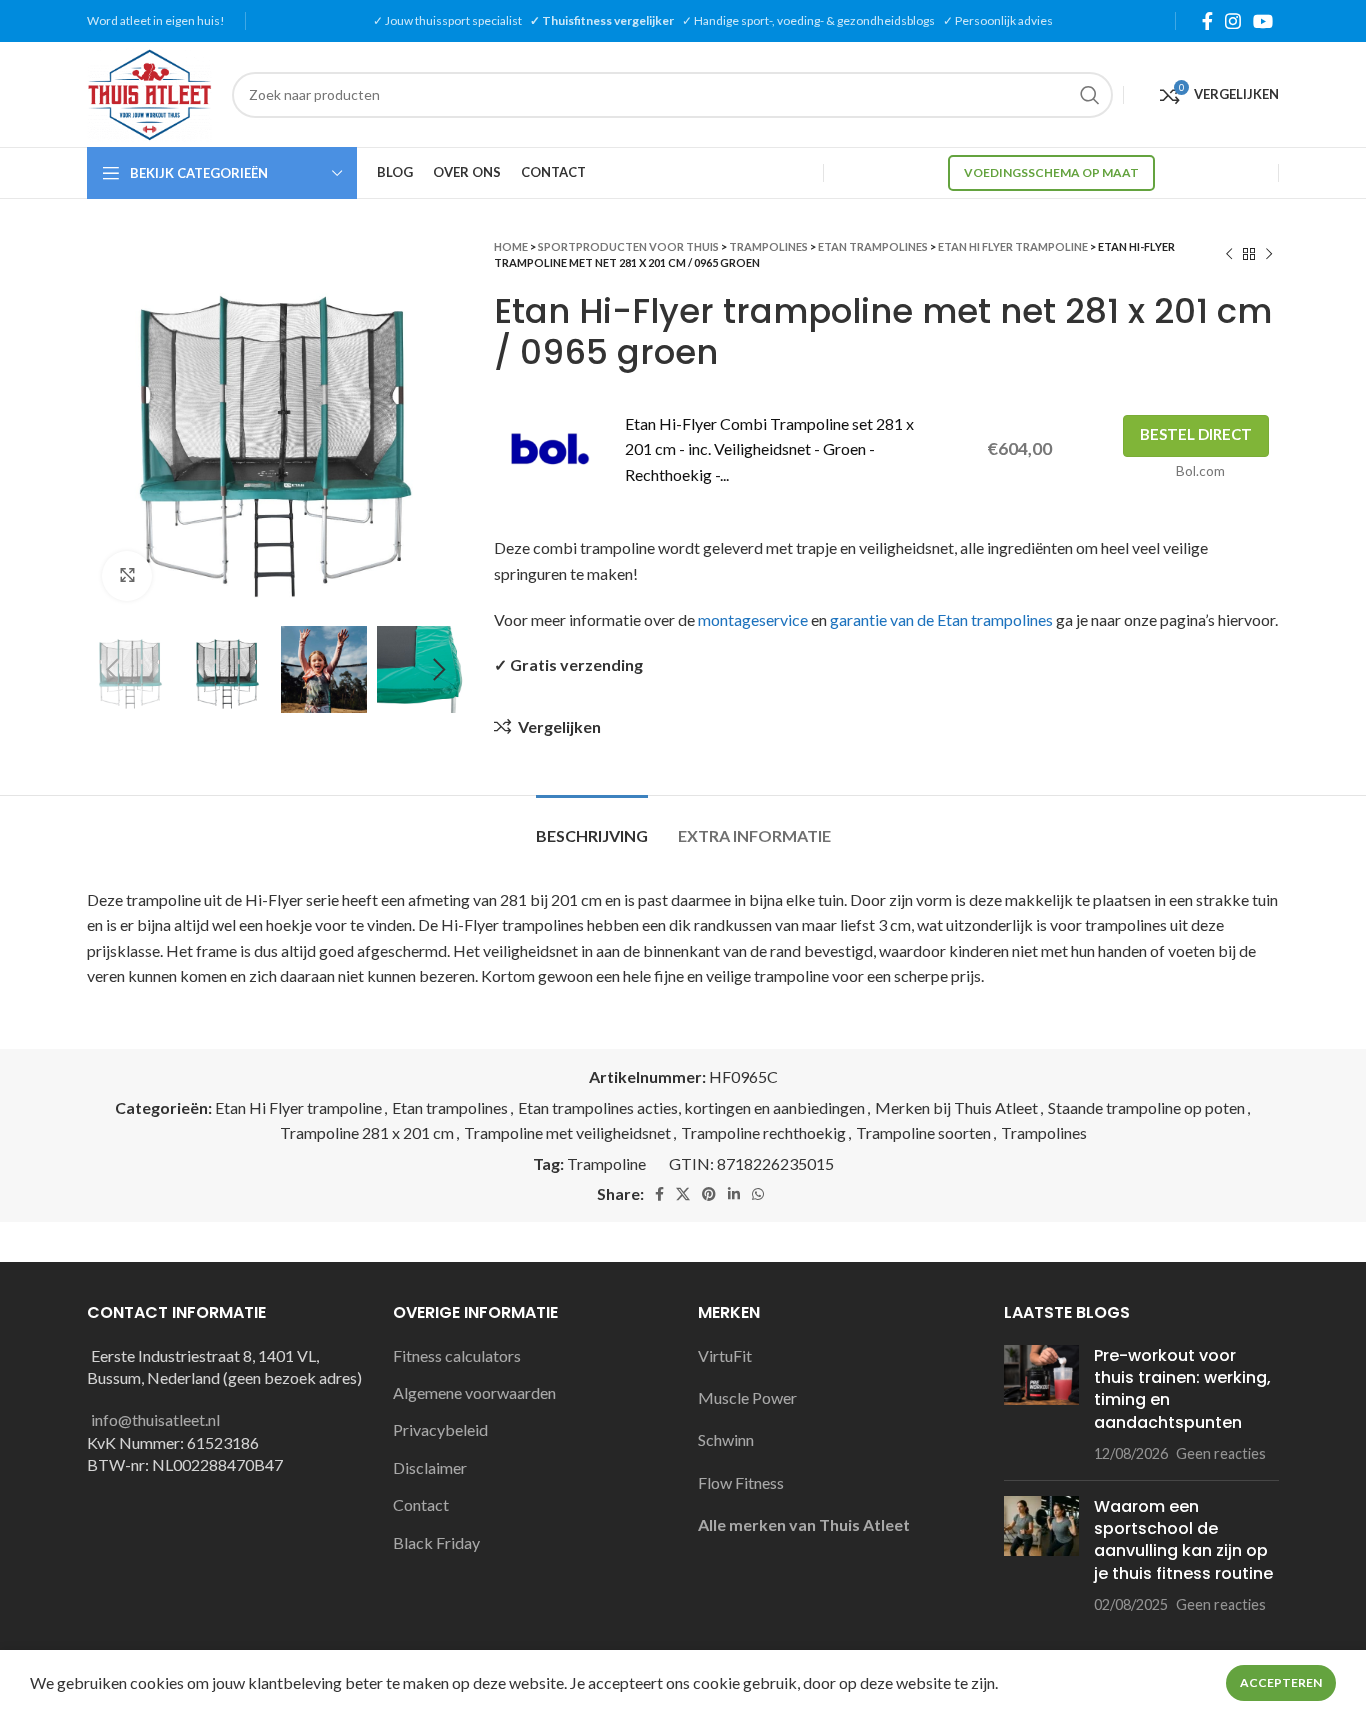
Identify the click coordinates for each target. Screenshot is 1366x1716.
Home (511, 246)
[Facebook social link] (1207, 21)
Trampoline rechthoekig (763, 1132)
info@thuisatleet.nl (155, 1419)
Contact (421, 1504)
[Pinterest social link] (709, 1194)
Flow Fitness (741, 1482)
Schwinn (726, 1439)
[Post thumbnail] (1041, 1405)
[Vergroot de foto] (127, 576)
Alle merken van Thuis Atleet (804, 1524)
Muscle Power (747, 1397)
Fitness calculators (457, 1355)
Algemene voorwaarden (474, 1392)
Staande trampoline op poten (1146, 1107)
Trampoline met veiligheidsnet (567, 1132)
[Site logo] (149, 92)
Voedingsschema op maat (1051, 172)
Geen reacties (1221, 1453)
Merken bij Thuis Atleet (956, 1107)
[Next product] (1269, 255)
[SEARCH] (1090, 95)
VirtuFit (725, 1355)
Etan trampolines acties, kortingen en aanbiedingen (691, 1107)
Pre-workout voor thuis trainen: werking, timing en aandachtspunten (1182, 1389)
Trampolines (768, 246)
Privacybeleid (440, 1429)
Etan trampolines (873, 246)
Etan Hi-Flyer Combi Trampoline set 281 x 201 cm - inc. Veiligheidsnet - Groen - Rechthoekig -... (769, 449)
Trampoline (606, 1163)
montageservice (753, 619)
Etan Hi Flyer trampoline (1013, 246)
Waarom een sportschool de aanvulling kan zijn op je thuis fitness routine (1183, 1540)
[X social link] (683, 1194)
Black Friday (436, 1542)
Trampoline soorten (923, 1132)
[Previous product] (1229, 255)
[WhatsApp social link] (758, 1194)
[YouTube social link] (1263, 21)
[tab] (592, 825)
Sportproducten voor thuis (628, 246)
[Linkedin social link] (734, 1194)
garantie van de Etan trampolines (941, 619)
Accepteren (1281, 1682)
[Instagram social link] (1233, 21)
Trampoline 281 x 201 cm (367, 1132)
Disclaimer (430, 1467)
